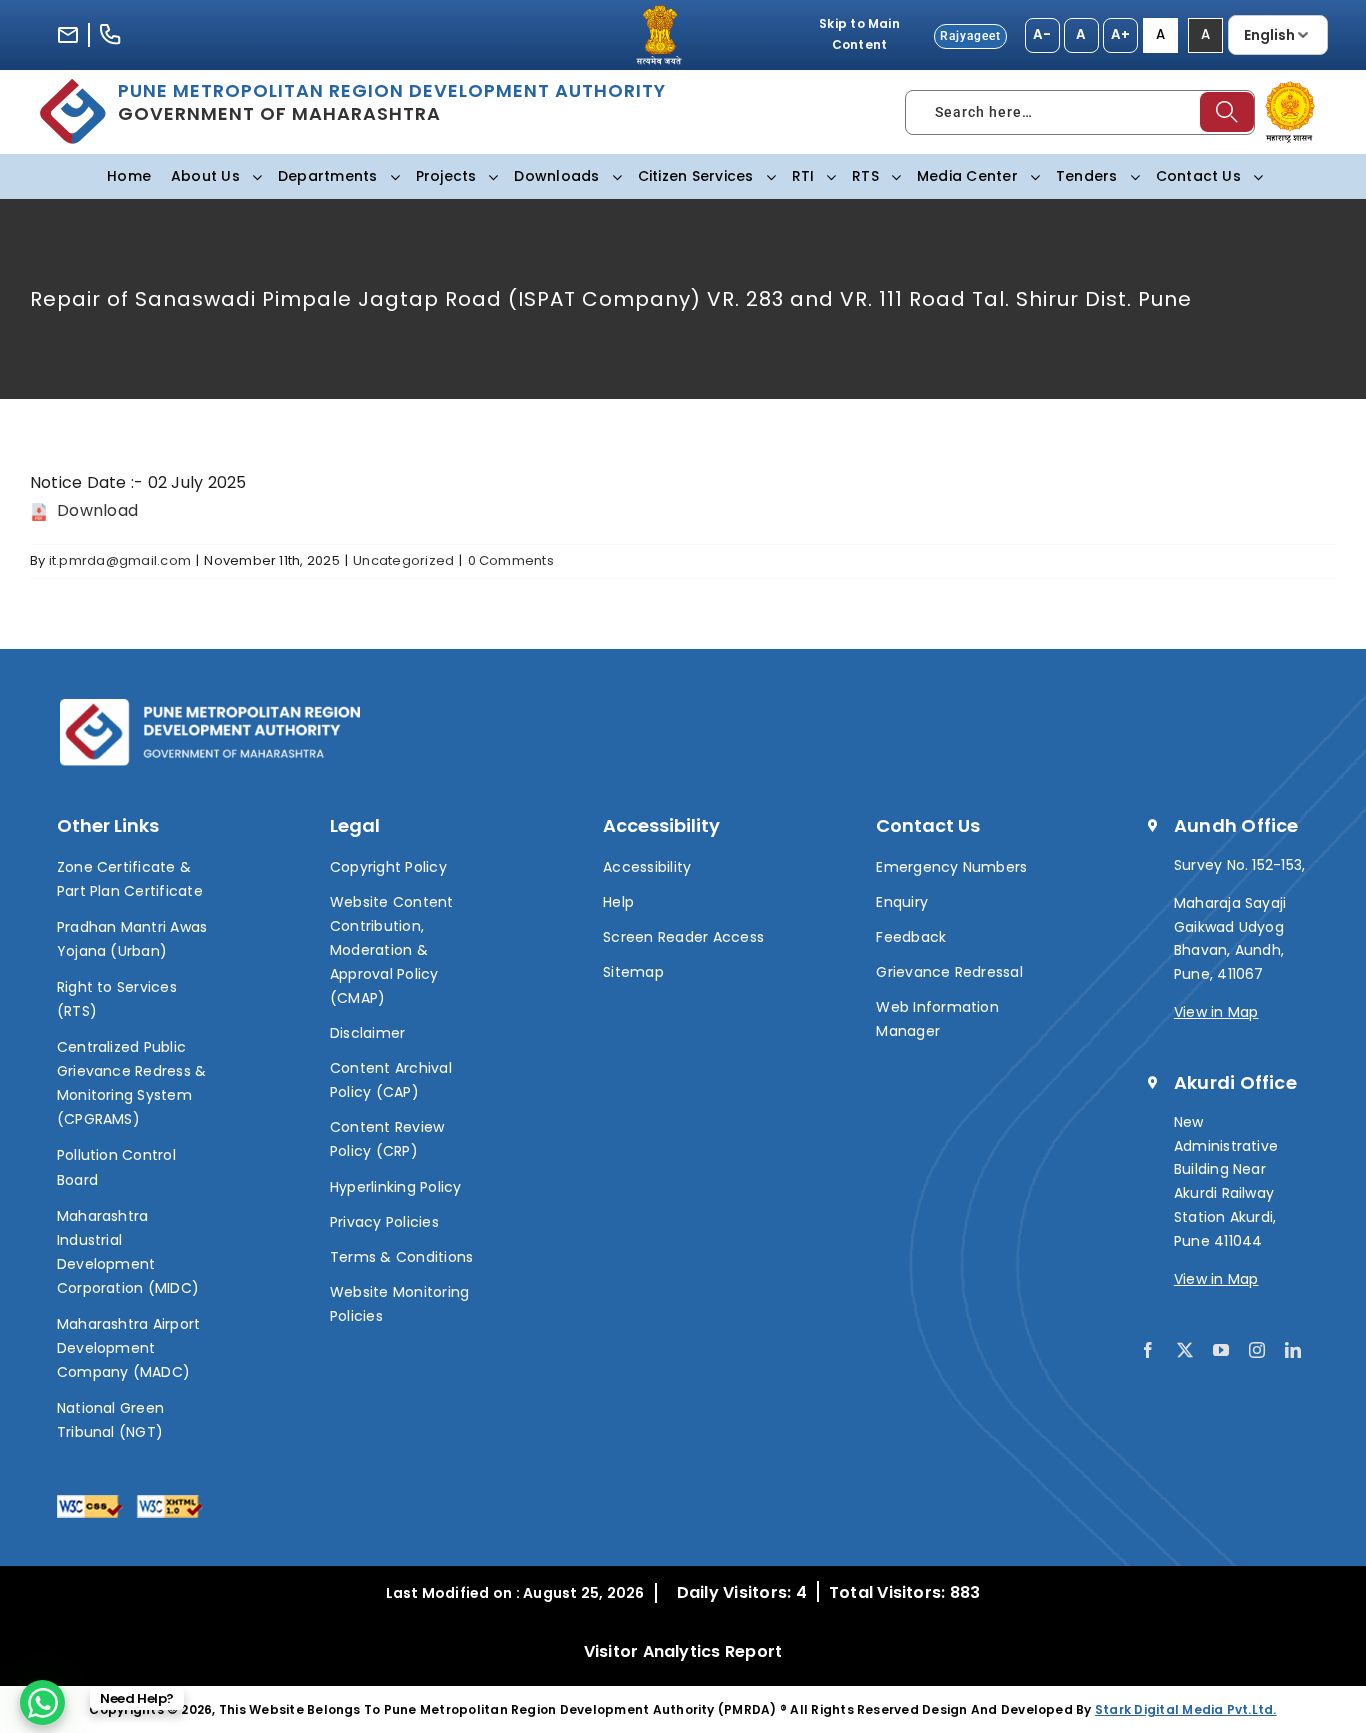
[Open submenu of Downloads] (613, 176)
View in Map (1216, 1012)
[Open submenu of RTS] (892, 176)
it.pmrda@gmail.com (120, 560)
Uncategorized (403, 560)
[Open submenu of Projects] (489, 176)
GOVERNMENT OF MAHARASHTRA (392, 102)
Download (95, 510)
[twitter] (1185, 1350)
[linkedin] (1293, 1350)
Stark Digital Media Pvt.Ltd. (1186, 1709)
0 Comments (511, 560)
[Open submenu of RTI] (827, 176)
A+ (1120, 34)
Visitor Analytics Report (683, 1651)
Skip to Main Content (859, 34)
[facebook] (1148, 1350)
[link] (42, 1702)
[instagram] (1257, 1350)
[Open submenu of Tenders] (1131, 176)
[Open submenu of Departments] (391, 176)
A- (1042, 34)
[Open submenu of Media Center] (1031, 176)
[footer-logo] (210, 706)
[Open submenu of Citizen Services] (767, 176)
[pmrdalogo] (73, 86)
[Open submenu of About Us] (253, 176)
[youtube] (1221, 1350)
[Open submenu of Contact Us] (1254, 176)
